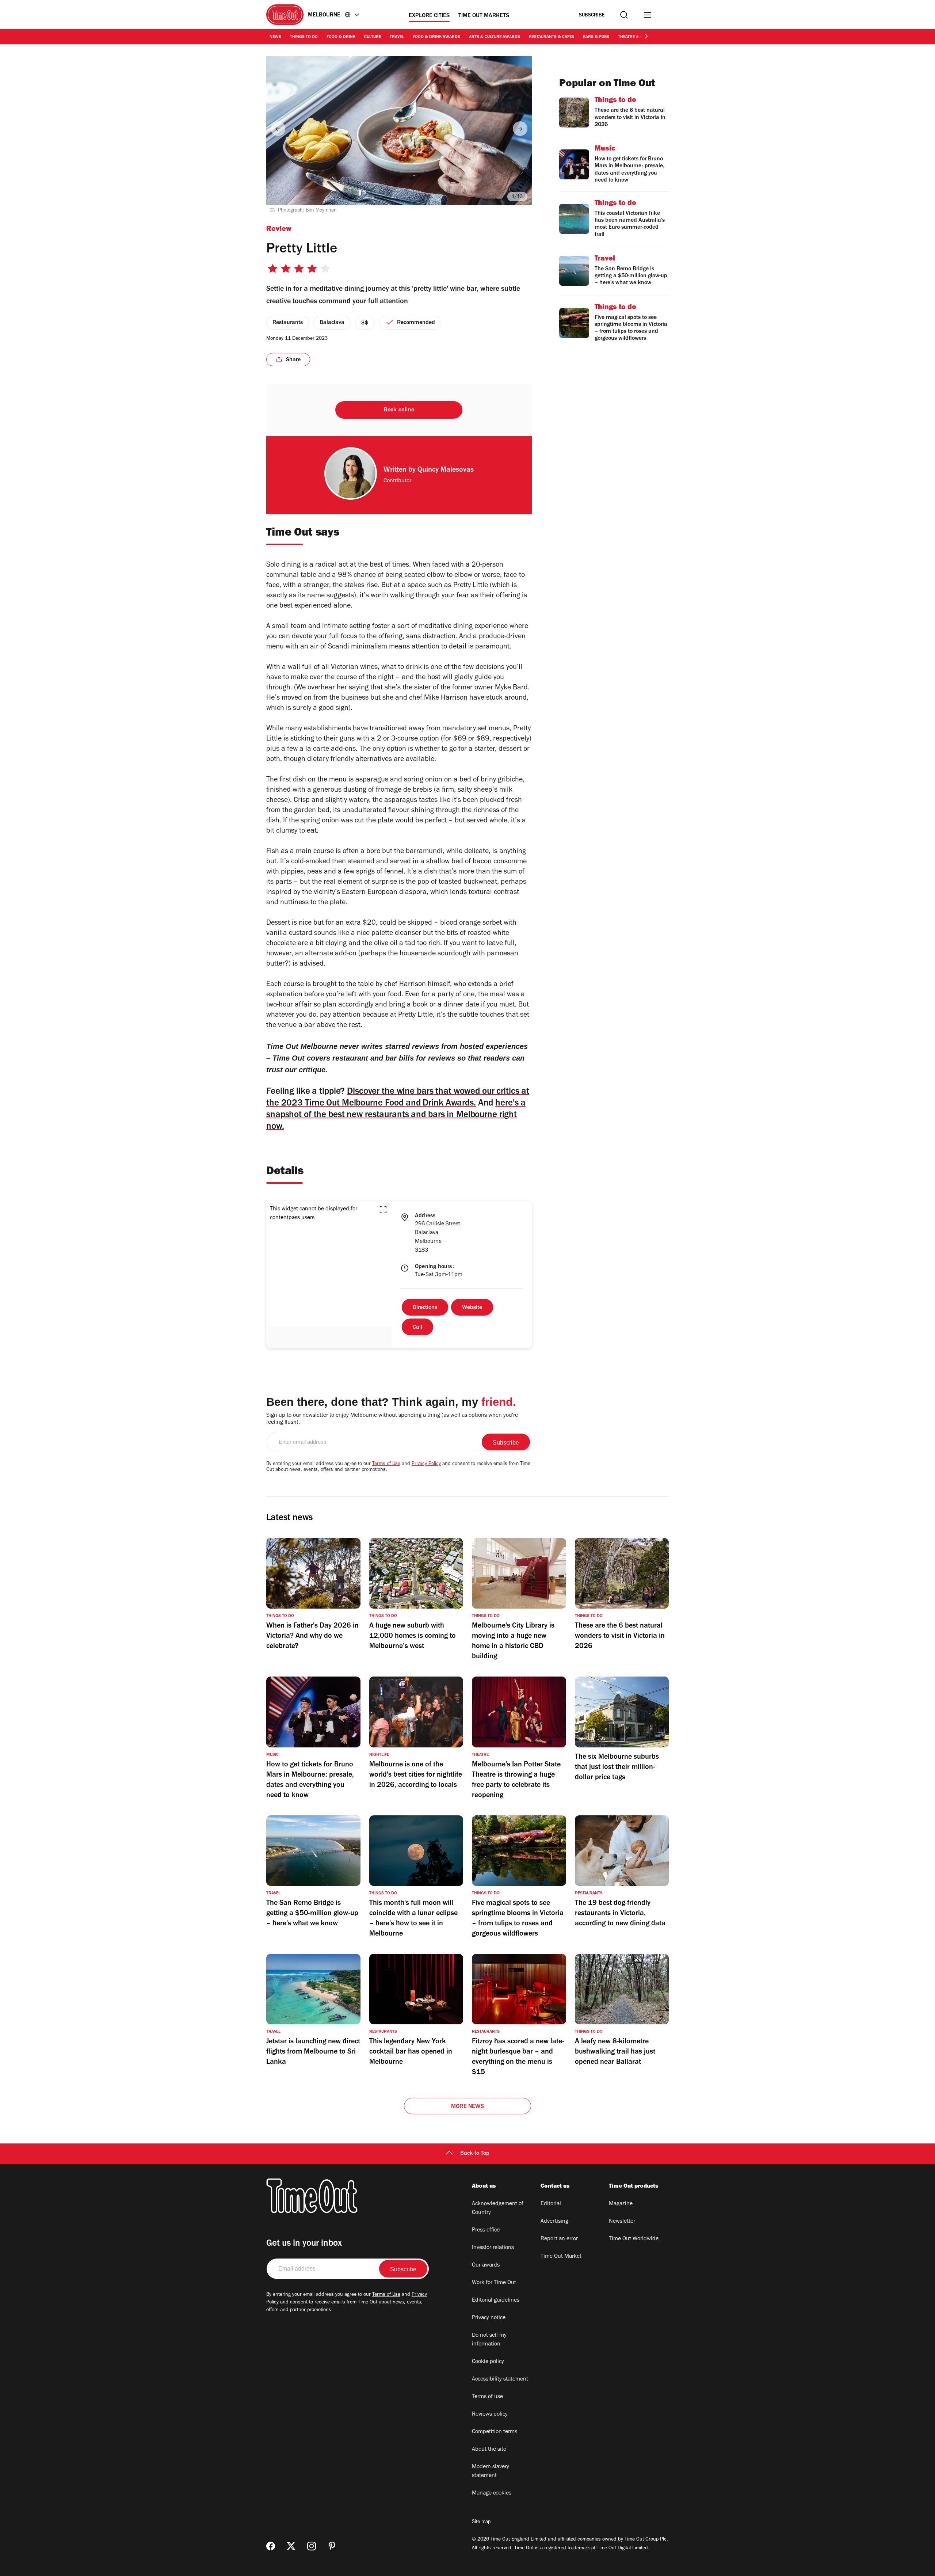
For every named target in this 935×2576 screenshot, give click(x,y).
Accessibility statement (500, 2379)
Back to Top (475, 2154)
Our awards (486, 2265)
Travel (397, 37)
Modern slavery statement (491, 2472)
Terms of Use (386, 1464)
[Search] (624, 15)
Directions (425, 1308)
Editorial (551, 2204)
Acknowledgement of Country (498, 2208)
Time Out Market (561, 2257)
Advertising (554, 2222)
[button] (383, 1210)
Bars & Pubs (596, 37)
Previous (278, 129)
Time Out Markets (484, 16)
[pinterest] (332, 2546)
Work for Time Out (494, 2283)
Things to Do (304, 37)
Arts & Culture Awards (495, 37)
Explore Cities (429, 16)
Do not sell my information (489, 2340)
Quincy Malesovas (446, 471)
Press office (486, 2230)
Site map (481, 2522)
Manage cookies (492, 2493)
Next (520, 129)
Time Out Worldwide (634, 2239)
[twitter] (291, 2546)
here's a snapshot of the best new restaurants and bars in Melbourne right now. (396, 1116)
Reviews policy (490, 2415)
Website (472, 1308)
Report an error (559, 2239)
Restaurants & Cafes (552, 37)
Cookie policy (488, 2362)
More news (467, 2107)
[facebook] (271, 2546)
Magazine (621, 2204)
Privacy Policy (426, 1464)
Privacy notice (489, 2318)
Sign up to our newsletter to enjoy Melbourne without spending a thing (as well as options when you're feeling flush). (392, 1419)
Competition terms (495, 2432)
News (275, 37)
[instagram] (312, 2546)
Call (417, 1328)
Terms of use (487, 2397)
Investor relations (493, 2248)
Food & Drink (341, 37)
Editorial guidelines (496, 2301)
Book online (399, 410)
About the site (489, 2450)
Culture (373, 37)
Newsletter (622, 2222)
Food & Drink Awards (436, 37)
